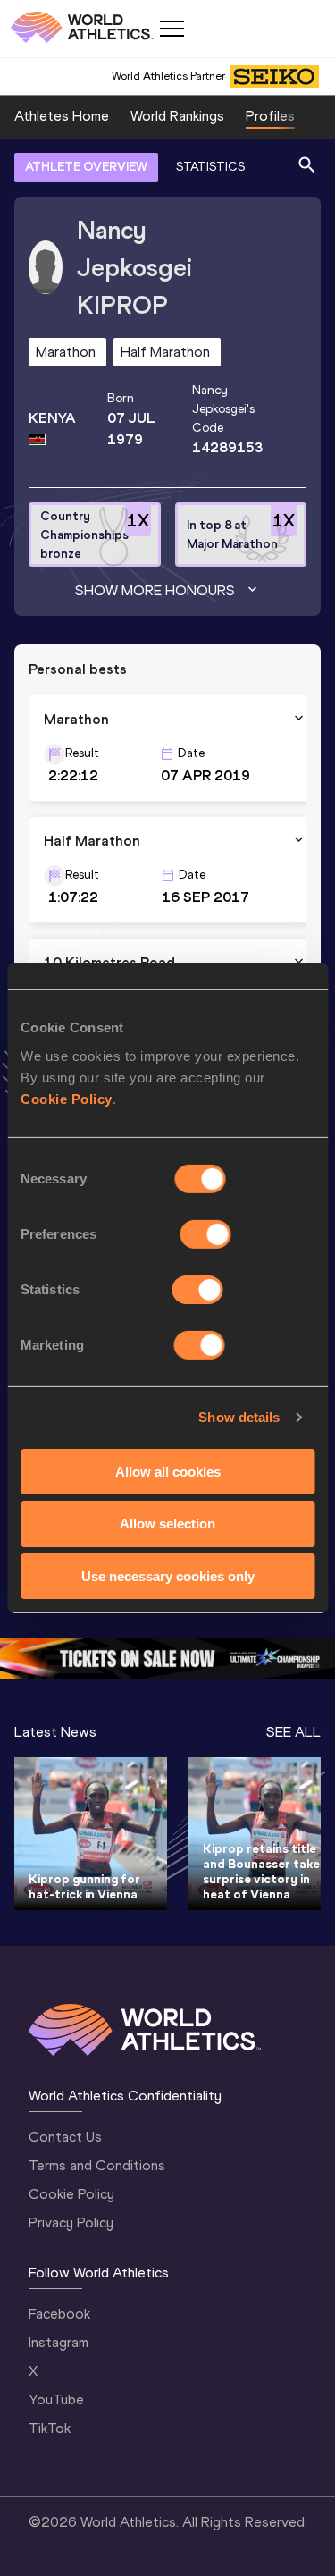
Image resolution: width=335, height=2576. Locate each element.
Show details (239, 1417)
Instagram (59, 2342)
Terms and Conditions (97, 2165)
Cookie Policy (67, 1098)
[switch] (206, 1233)
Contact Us (65, 2137)
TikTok (50, 2428)
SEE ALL (293, 1732)
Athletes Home (62, 116)
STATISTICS (210, 167)
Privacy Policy (71, 2222)
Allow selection (167, 1524)
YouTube (56, 2399)
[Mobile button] (172, 29)
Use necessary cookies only (168, 1576)
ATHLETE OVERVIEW (86, 167)
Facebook (59, 2314)
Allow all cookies (168, 1471)
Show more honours (155, 590)
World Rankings (177, 116)
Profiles (270, 116)
